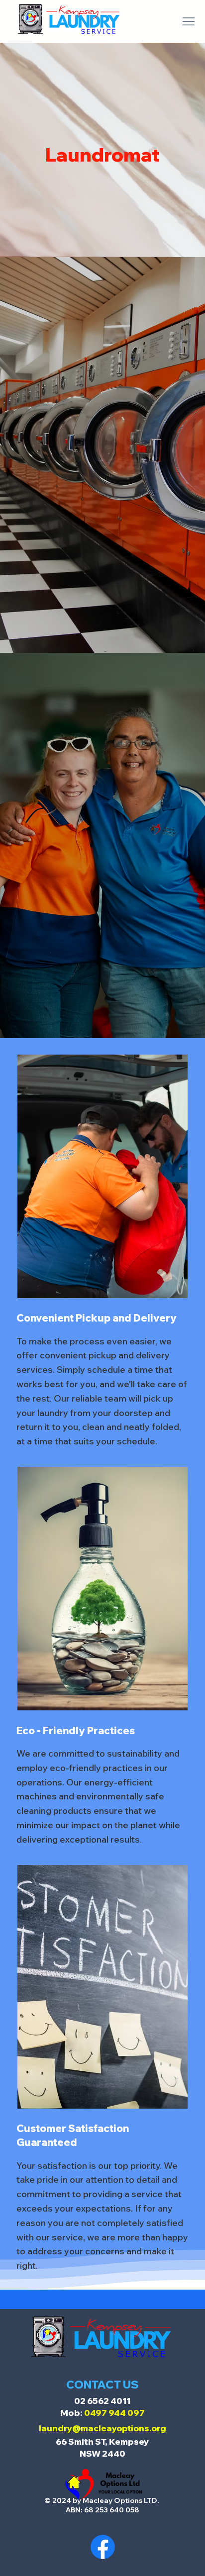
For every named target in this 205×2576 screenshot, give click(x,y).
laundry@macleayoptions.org (102, 2428)
